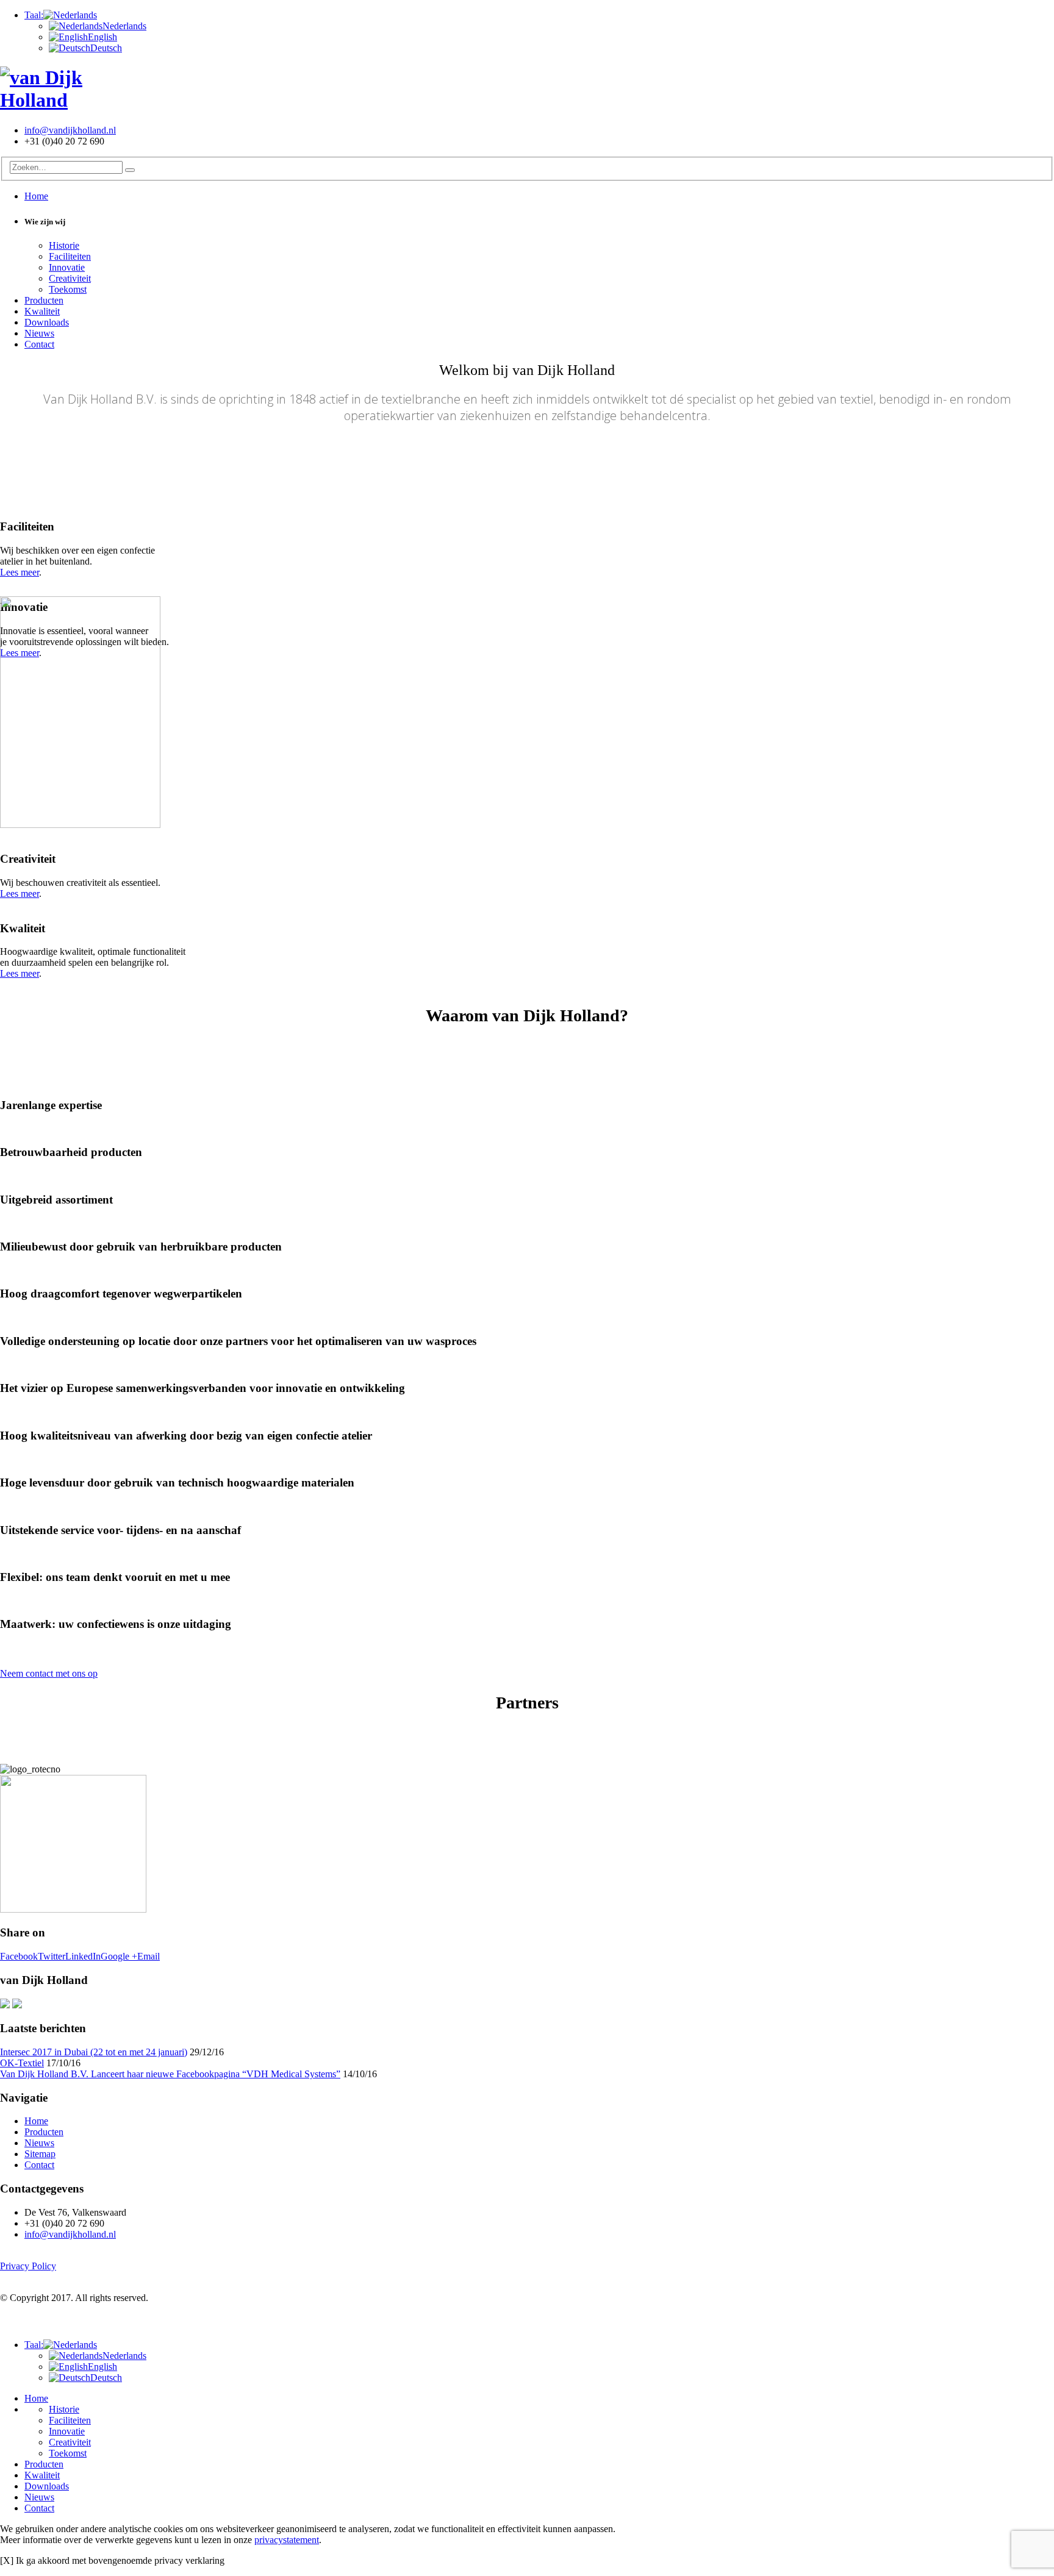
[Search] (130, 170)
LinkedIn (83, 1956)
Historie (64, 245)
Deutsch (106, 48)
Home (36, 196)
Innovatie (67, 267)
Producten (44, 300)
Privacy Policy (28, 2266)
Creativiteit (70, 278)
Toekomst (68, 289)
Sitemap (40, 2154)
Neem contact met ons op (49, 1673)
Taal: (34, 15)
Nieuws (39, 333)
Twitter (52, 1956)
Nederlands (124, 26)
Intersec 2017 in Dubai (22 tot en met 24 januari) (94, 2052)
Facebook (19, 1956)
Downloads (47, 322)
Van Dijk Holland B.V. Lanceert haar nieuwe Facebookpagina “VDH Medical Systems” (170, 2074)
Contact (39, 344)
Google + (119, 1956)
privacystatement (287, 2540)
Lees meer (20, 572)
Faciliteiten (70, 256)
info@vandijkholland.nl (70, 130)
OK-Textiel (22, 2063)
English (102, 37)
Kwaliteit (42, 311)
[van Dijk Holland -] (76, 100)
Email (149, 1956)
